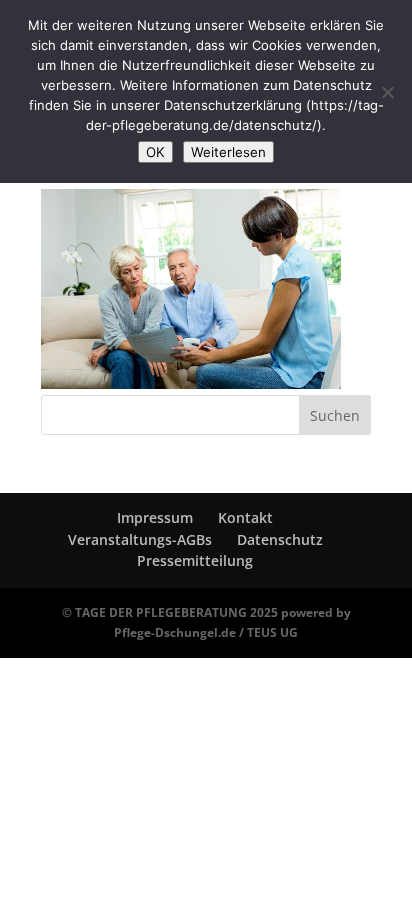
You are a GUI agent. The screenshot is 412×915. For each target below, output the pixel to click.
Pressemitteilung (195, 560)
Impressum (155, 517)
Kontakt (245, 517)
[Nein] (387, 92)
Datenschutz (280, 539)
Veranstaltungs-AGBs (140, 539)
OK (155, 152)
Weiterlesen (228, 152)
